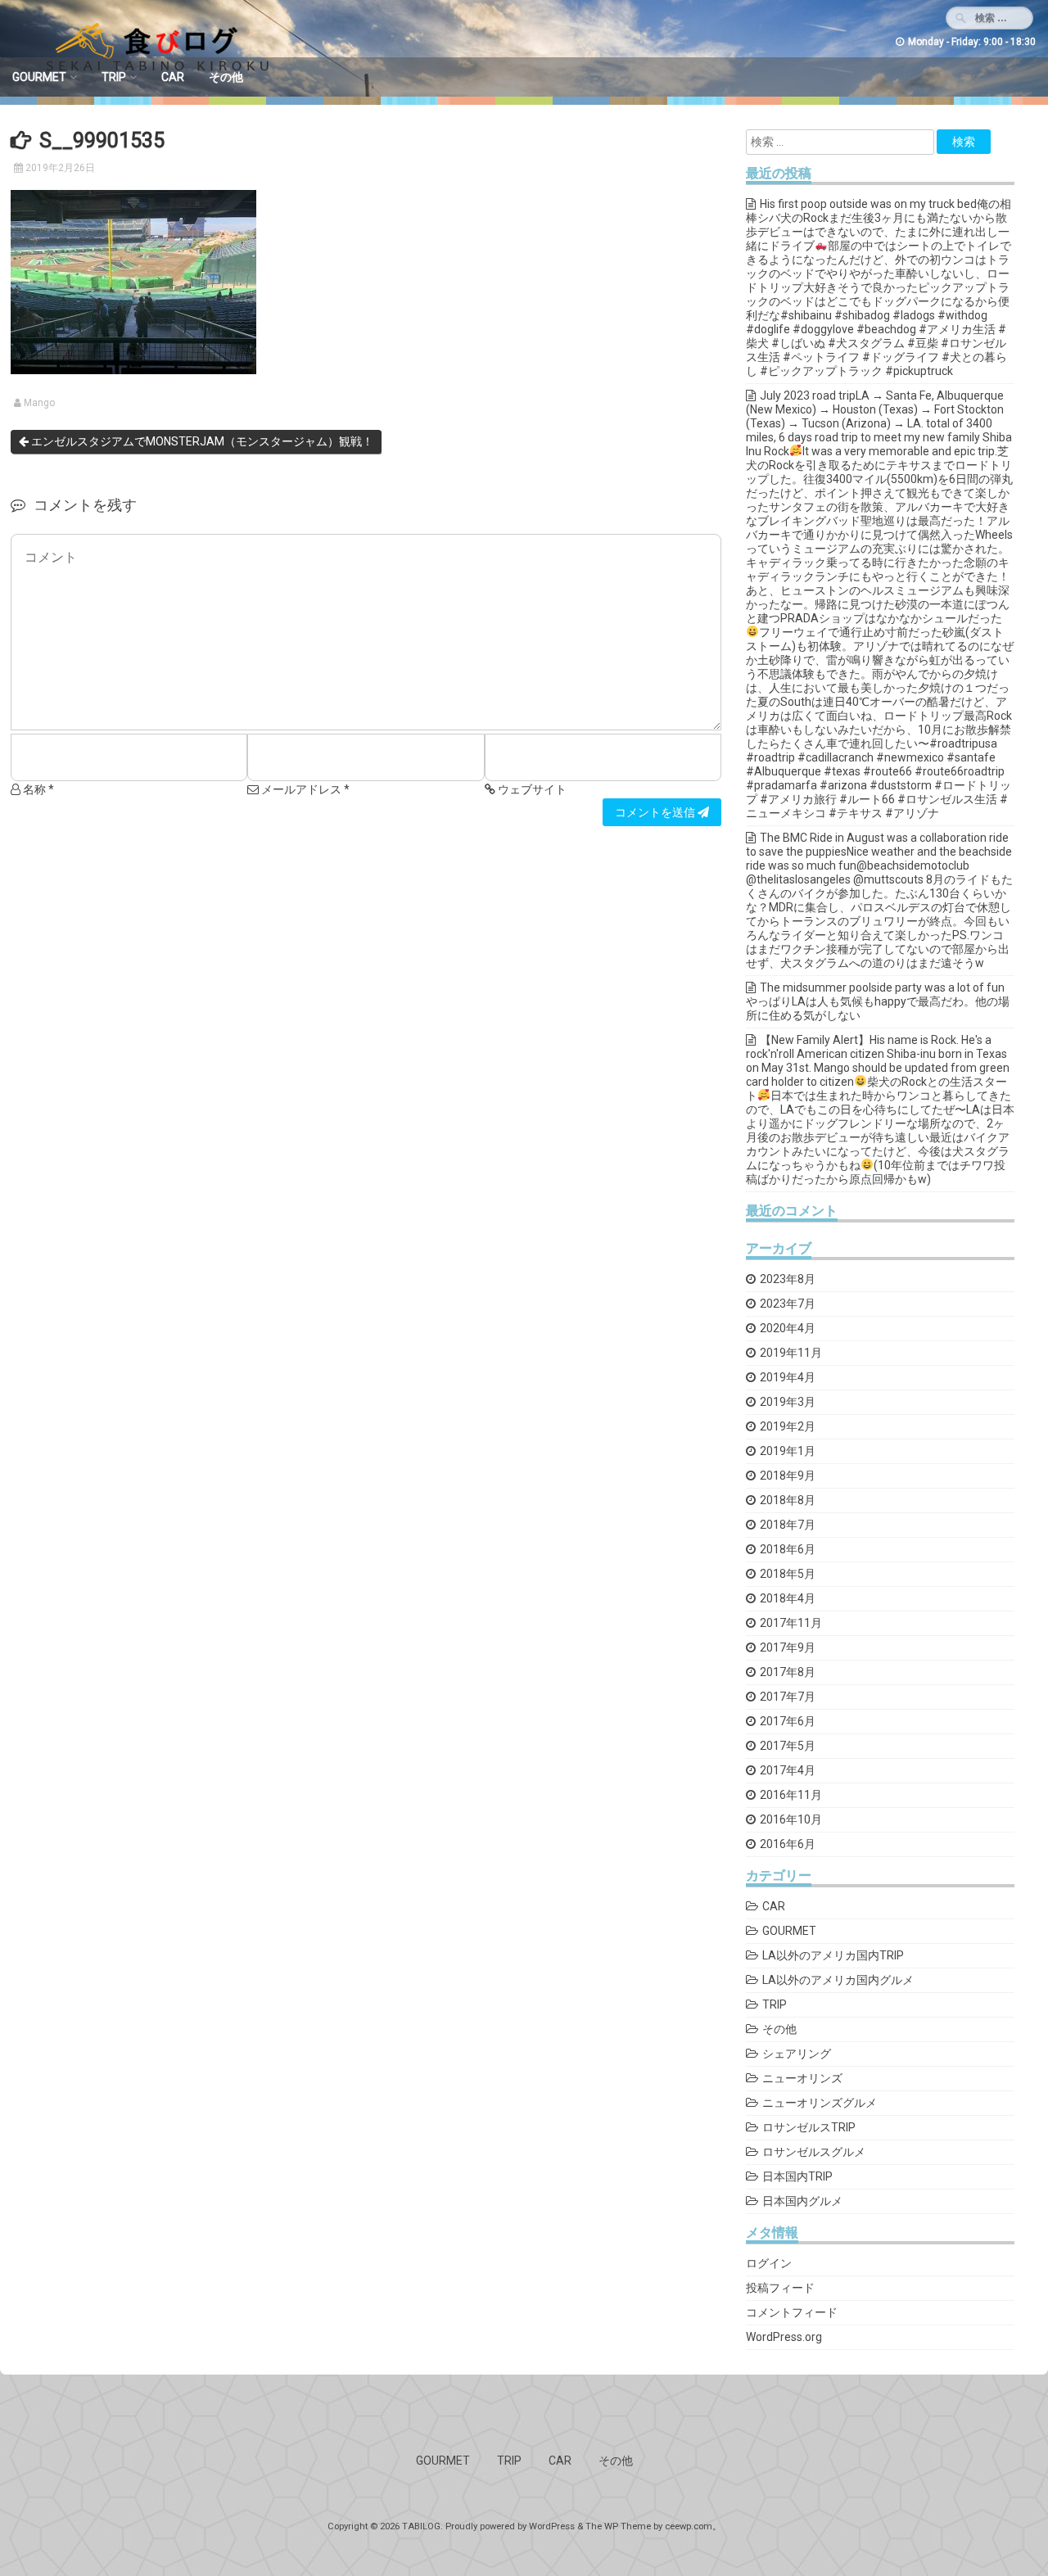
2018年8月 (788, 1500)
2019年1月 (788, 1451)
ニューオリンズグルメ (820, 2103)
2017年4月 (788, 1770)
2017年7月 (788, 1697)
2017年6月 (788, 1721)
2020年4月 (788, 1328)
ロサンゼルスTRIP (809, 2127)
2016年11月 (791, 1795)
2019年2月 (788, 1426)
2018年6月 (788, 1549)
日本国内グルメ (802, 2201)
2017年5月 (788, 1746)
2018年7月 (788, 1525)
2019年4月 (788, 1377)
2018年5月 (788, 1574)
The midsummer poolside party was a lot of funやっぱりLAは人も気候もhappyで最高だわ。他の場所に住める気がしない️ (878, 1001)
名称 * (37, 789)
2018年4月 (788, 1598)
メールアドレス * (304, 789)
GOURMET (39, 77)
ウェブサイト (531, 789)
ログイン (769, 2263)
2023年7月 (788, 1304)
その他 (226, 77)
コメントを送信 (656, 812)
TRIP (114, 77)
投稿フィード (780, 2288)
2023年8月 (788, 1279)
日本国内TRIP (797, 2176)
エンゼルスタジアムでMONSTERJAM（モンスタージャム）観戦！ (201, 441)
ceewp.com (689, 2526)
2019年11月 (791, 1353)
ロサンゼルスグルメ (814, 2152)
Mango (39, 403)
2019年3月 (788, 1402)
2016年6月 (788, 1844)
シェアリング (797, 2054)
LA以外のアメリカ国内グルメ (838, 1980)
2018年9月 (788, 1476)
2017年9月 (788, 1647)
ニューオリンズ (802, 2078)
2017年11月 (791, 1623)
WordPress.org (784, 2337)
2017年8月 (788, 1672)
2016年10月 (791, 1819)
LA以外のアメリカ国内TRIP (833, 1955)
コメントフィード (792, 2312)
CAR (173, 77)
